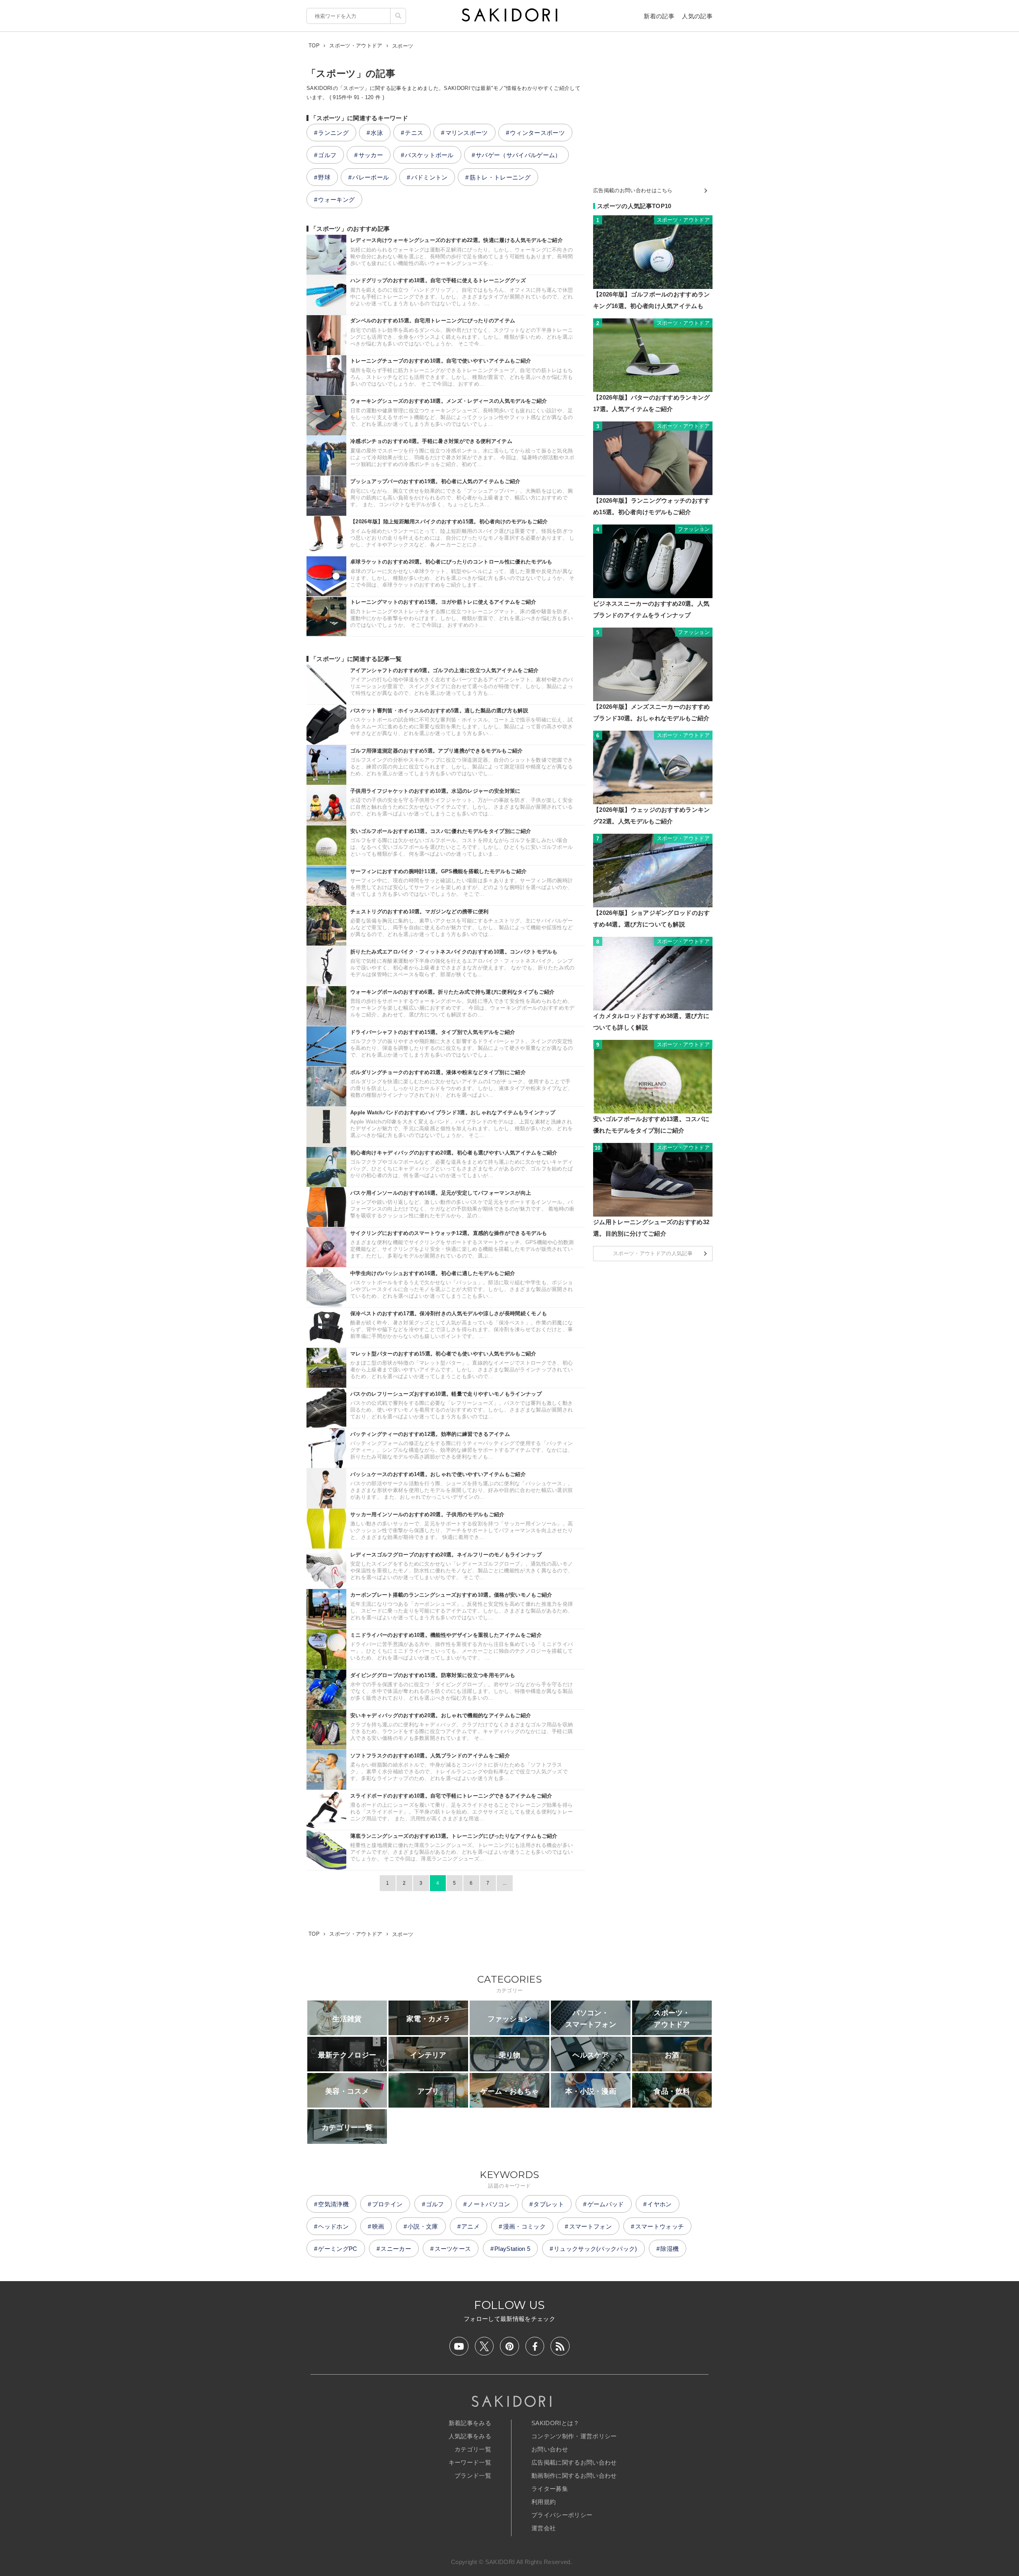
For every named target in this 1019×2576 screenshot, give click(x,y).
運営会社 (544, 2528)
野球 (324, 177)
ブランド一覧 (473, 2476)
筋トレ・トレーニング (500, 177)
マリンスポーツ (467, 133)
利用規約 (544, 2502)
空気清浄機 (333, 2204)
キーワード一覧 (470, 2462)
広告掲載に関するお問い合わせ (574, 2462)
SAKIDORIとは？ (555, 2423)
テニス (414, 133)
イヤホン (659, 2204)
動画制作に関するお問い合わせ (574, 2476)
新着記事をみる (470, 2423)
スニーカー (396, 2249)
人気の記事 (697, 16)
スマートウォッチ (660, 2226)
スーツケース (453, 2249)
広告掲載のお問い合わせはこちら (633, 190)
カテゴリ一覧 (473, 2449)
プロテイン (387, 2204)
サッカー (371, 155)
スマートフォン (591, 2226)
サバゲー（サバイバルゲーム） (518, 155)
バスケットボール (429, 155)
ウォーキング (336, 200)
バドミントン (429, 177)
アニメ (470, 2226)
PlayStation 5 (512, 2249)
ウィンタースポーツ (537, 133)
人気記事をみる (470, 2436)
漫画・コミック (524, 2226)
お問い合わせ (550, 2449)
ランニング (333, 133)
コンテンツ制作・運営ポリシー (574, 2436)
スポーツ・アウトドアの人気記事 (653, 1253)
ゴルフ (327, 155)
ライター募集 (550, 2489)
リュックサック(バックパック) (595, 2249)
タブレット (549, 2204)
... (505, 1883)
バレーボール (371, 177)
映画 (378, 2226)
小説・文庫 (423, 2226)
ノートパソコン (489, 2204)
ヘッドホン (333, 2226)
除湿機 (670, 2249)
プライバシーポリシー (562, 2515)
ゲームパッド (606, 2204)
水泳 (377, 133)
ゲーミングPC (338, 2249)
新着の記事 (659, 16)
